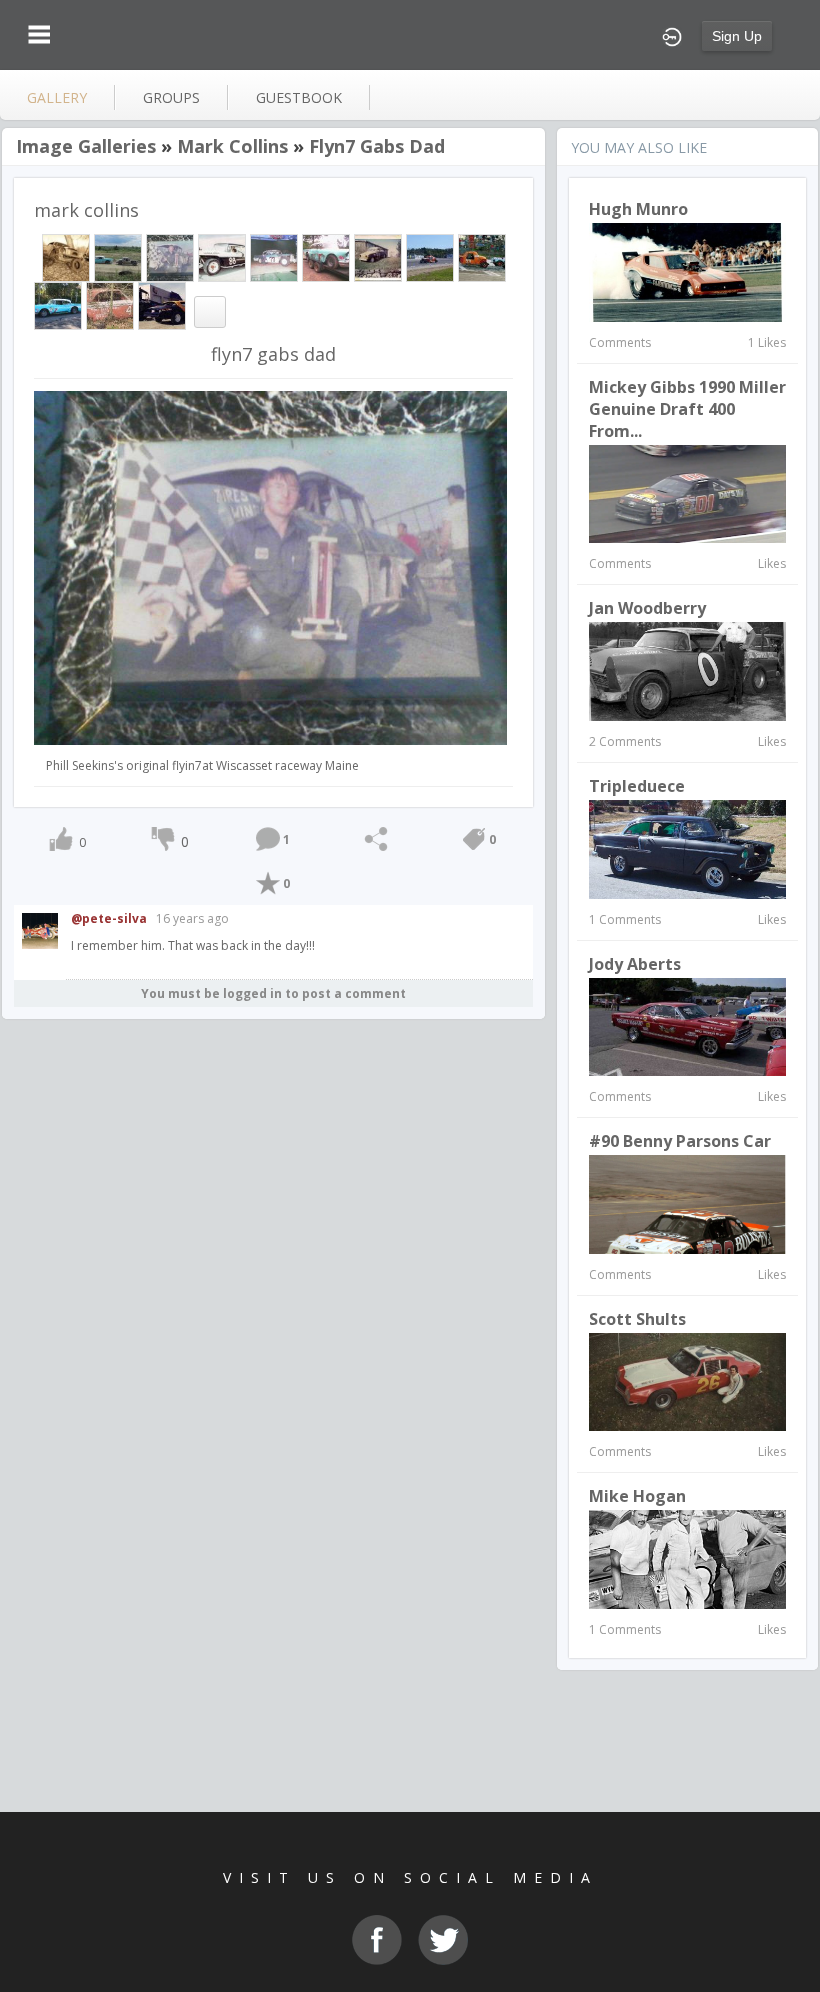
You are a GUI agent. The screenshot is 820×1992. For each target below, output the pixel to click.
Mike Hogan (637, 1496)
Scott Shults (637, 1319)
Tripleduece (637, 786)
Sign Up (737, 36)
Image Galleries (86, 146)
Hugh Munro (638, 209)
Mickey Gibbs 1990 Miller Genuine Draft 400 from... (687, 409)
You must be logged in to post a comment (273, 993)
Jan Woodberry (647, 608)
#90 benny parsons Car (680, 1141)
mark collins (232, 146)
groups (171, 97)
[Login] (672, 35)
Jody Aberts (635, 964)
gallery (57, 97)
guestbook (299, 97)
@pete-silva (109, 918)
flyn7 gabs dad (377, 146)
